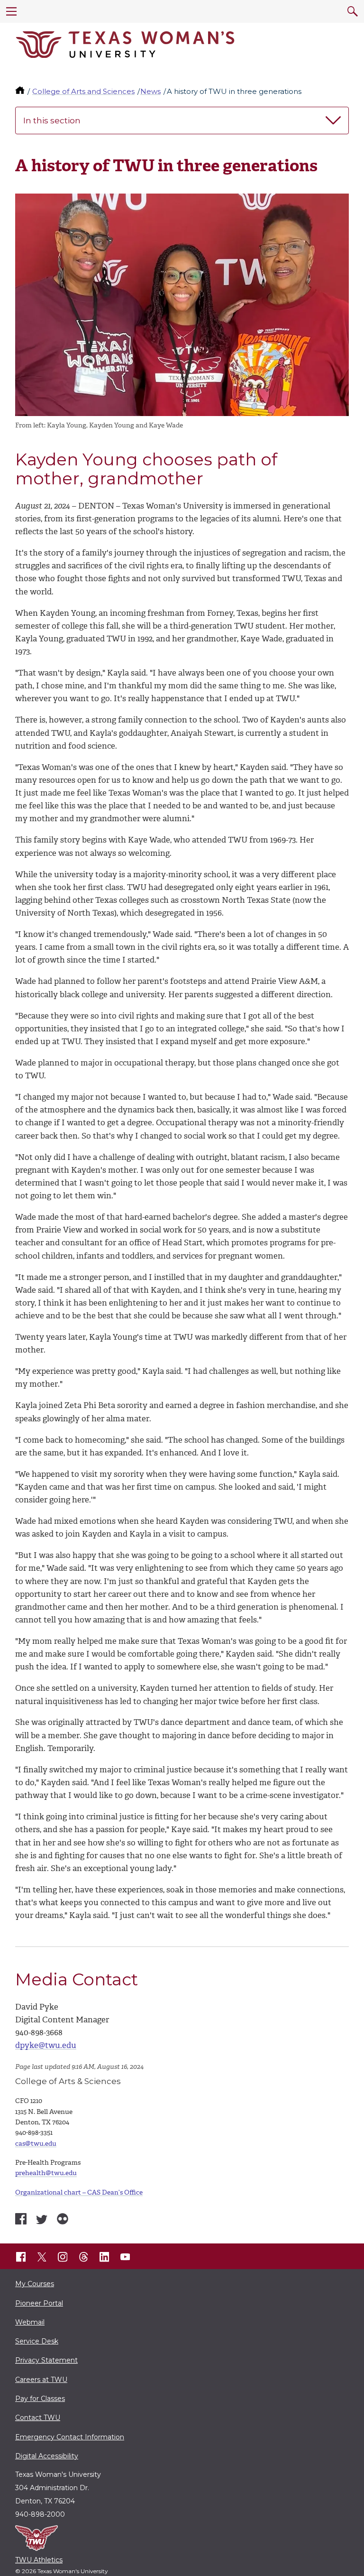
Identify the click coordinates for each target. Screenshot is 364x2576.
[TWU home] (21, 91)
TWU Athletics (39, 2560)
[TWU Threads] (83, 2257)
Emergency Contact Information (70, 2437)
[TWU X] (42, 2257)
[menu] (11, 11)
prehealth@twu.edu (46, 2173)
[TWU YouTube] (125, 2257)
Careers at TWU (41, 2380)
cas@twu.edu (36, 2144)
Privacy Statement (46, 2360)
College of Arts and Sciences (83, 91)
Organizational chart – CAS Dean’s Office (79, 2192)
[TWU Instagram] (63, 2257)
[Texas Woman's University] (125, 45)
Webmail (30, 2322)
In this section (52, 120)
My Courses (35, 2284)
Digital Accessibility (47, 2456)
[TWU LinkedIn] (104, 2257)
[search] (353, 11)
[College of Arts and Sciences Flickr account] (63, 2219)
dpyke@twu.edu (46, 2045)
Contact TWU (38, 2418)
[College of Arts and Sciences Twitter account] (42, 2220)
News (150, 91)
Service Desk (37, 2341)
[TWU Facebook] (21, 2257)
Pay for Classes (40, 2399)
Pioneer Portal (39, 2303)
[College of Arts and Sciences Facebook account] (21, 2219)
